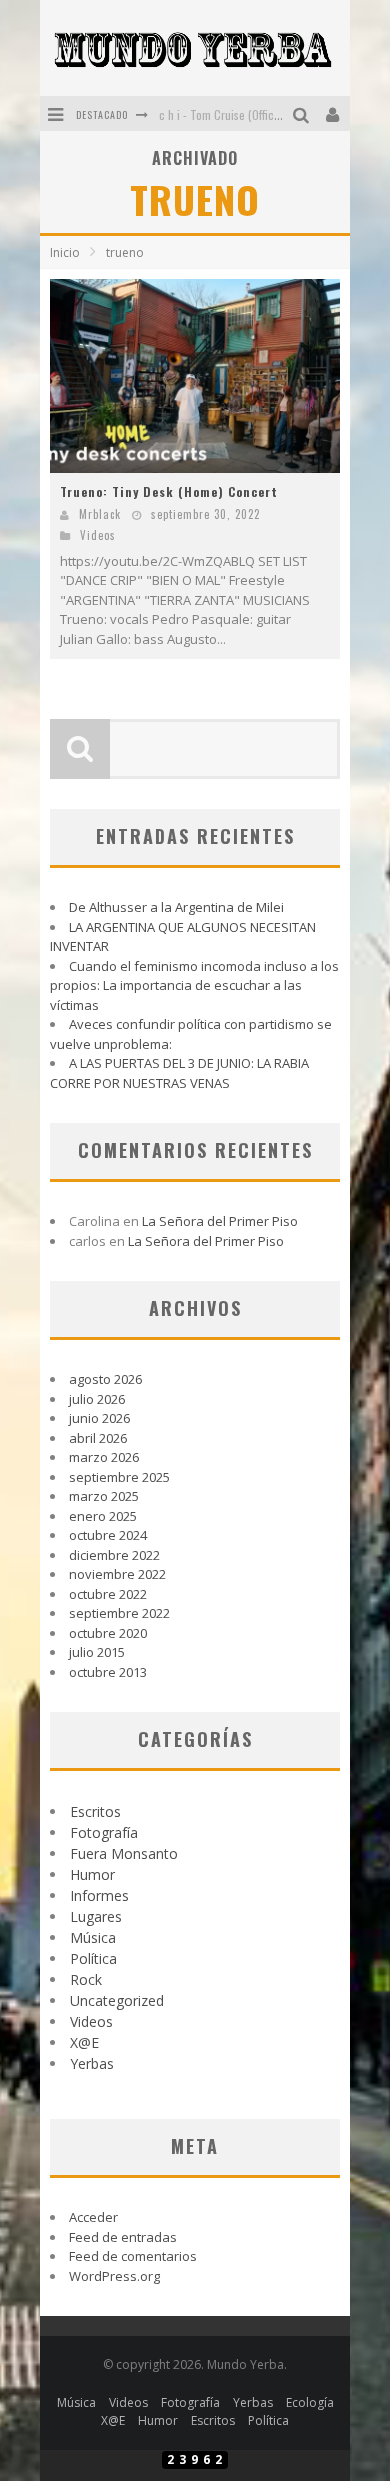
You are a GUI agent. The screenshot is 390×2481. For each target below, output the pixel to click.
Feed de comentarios (133, 2256)
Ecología (310, 2402)
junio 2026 (99, 1418)
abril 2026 (98, 1438)
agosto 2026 (105, 1379)
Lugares (96, 1916)
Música (93, 1937)
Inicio (65, 252)
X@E (84, 2042)
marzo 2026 (104, 1457)
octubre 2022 (108, 1594)
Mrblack (100, 514)
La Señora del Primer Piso (220, 1221)
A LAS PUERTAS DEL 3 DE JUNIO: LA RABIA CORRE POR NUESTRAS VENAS (179, 1073)
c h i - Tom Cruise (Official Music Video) (255, 114)
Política (93, 1958)
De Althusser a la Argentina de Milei (176, 907)
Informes (99, 1895)
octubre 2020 (108, 1633)
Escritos (95, 1811)
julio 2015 (97, 1652)
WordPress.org (114, 2276)
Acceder (93, 2217)
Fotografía (104, 1832)
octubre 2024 (108, 1535)
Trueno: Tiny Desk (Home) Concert (169, 491)
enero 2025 (103, 1516)
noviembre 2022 (117, 1574)
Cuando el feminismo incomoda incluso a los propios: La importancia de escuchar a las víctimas (194, 985)
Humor (92, 1874)
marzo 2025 (104, 1496)
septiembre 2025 (119, 1477)
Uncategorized (117, 2000)
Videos (98, 535)
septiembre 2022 (119, 1613)
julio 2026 (97, 1399)
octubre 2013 (108, 1672)
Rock (86, 1979)
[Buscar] (303, 113)
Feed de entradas (123, 2237)
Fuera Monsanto (124, 1853)
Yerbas (92, 2063)
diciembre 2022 (114, 1555)
